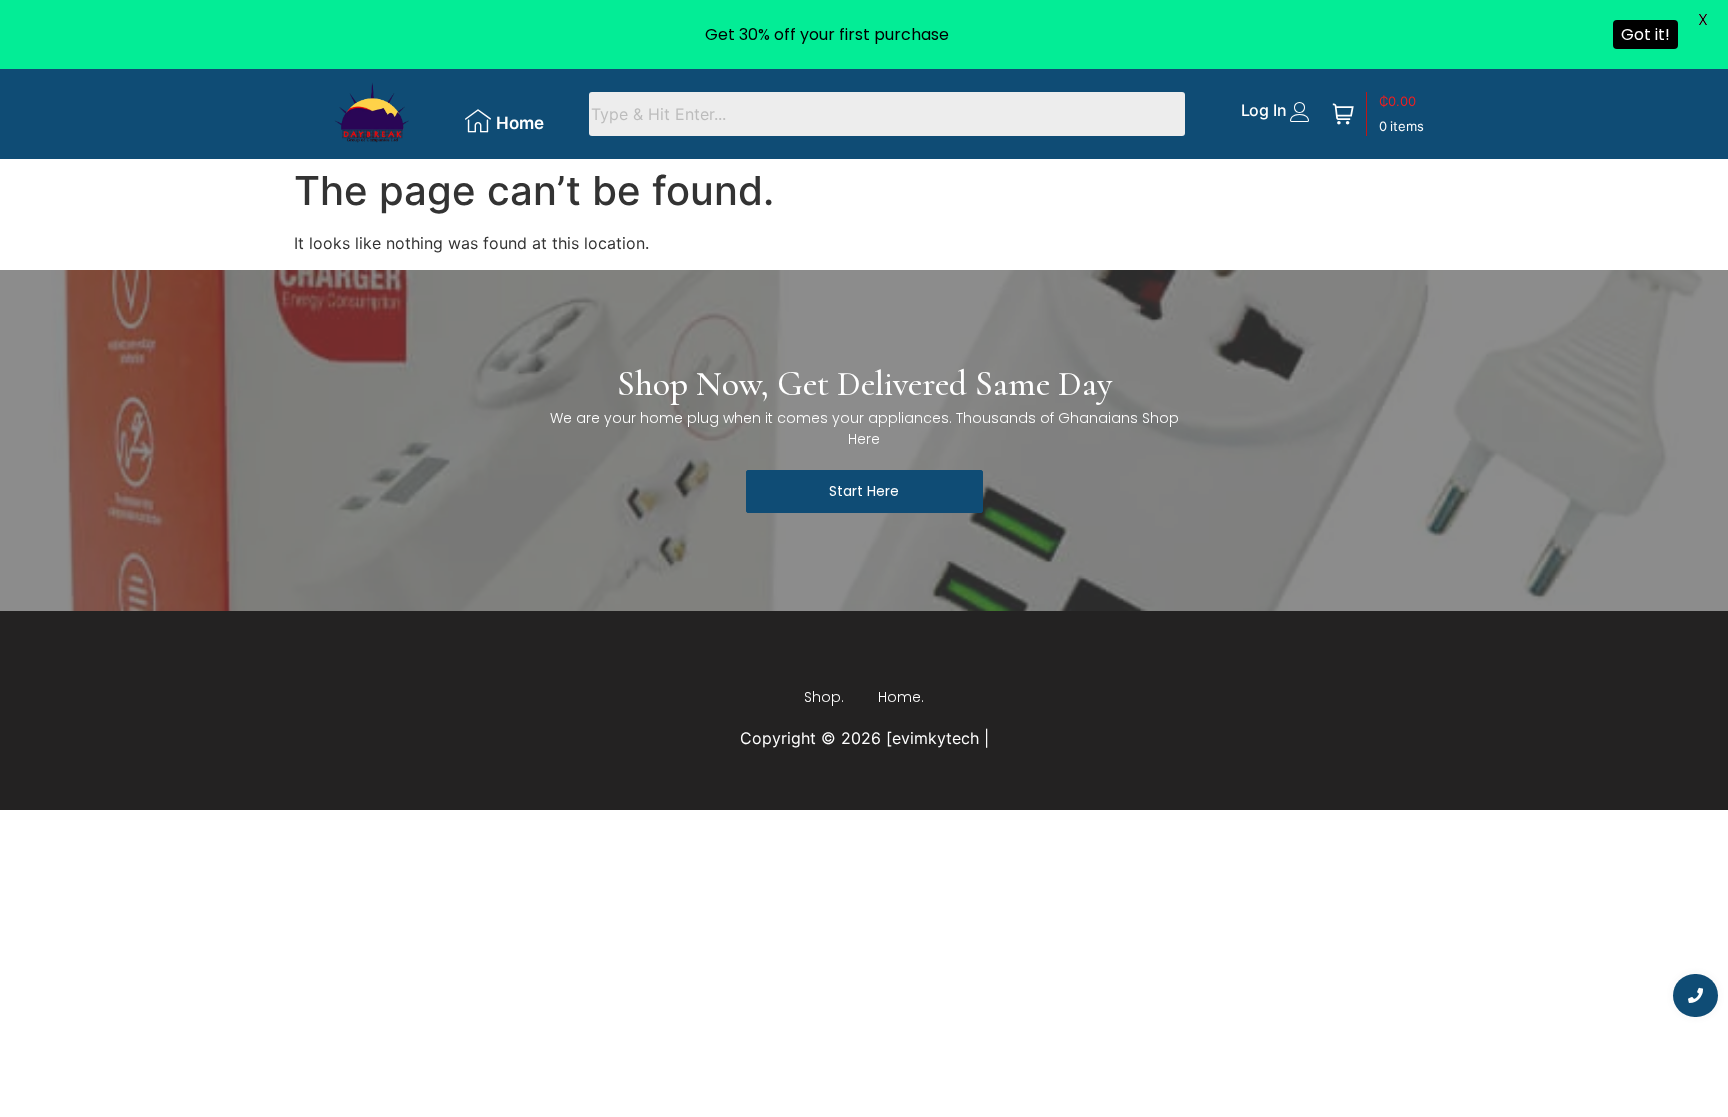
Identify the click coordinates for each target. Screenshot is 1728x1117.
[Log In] (1300, 112)
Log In (1264, 110)
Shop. (824, 697)
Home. (901, 697)
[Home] (478, 121)
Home (520, 123)
